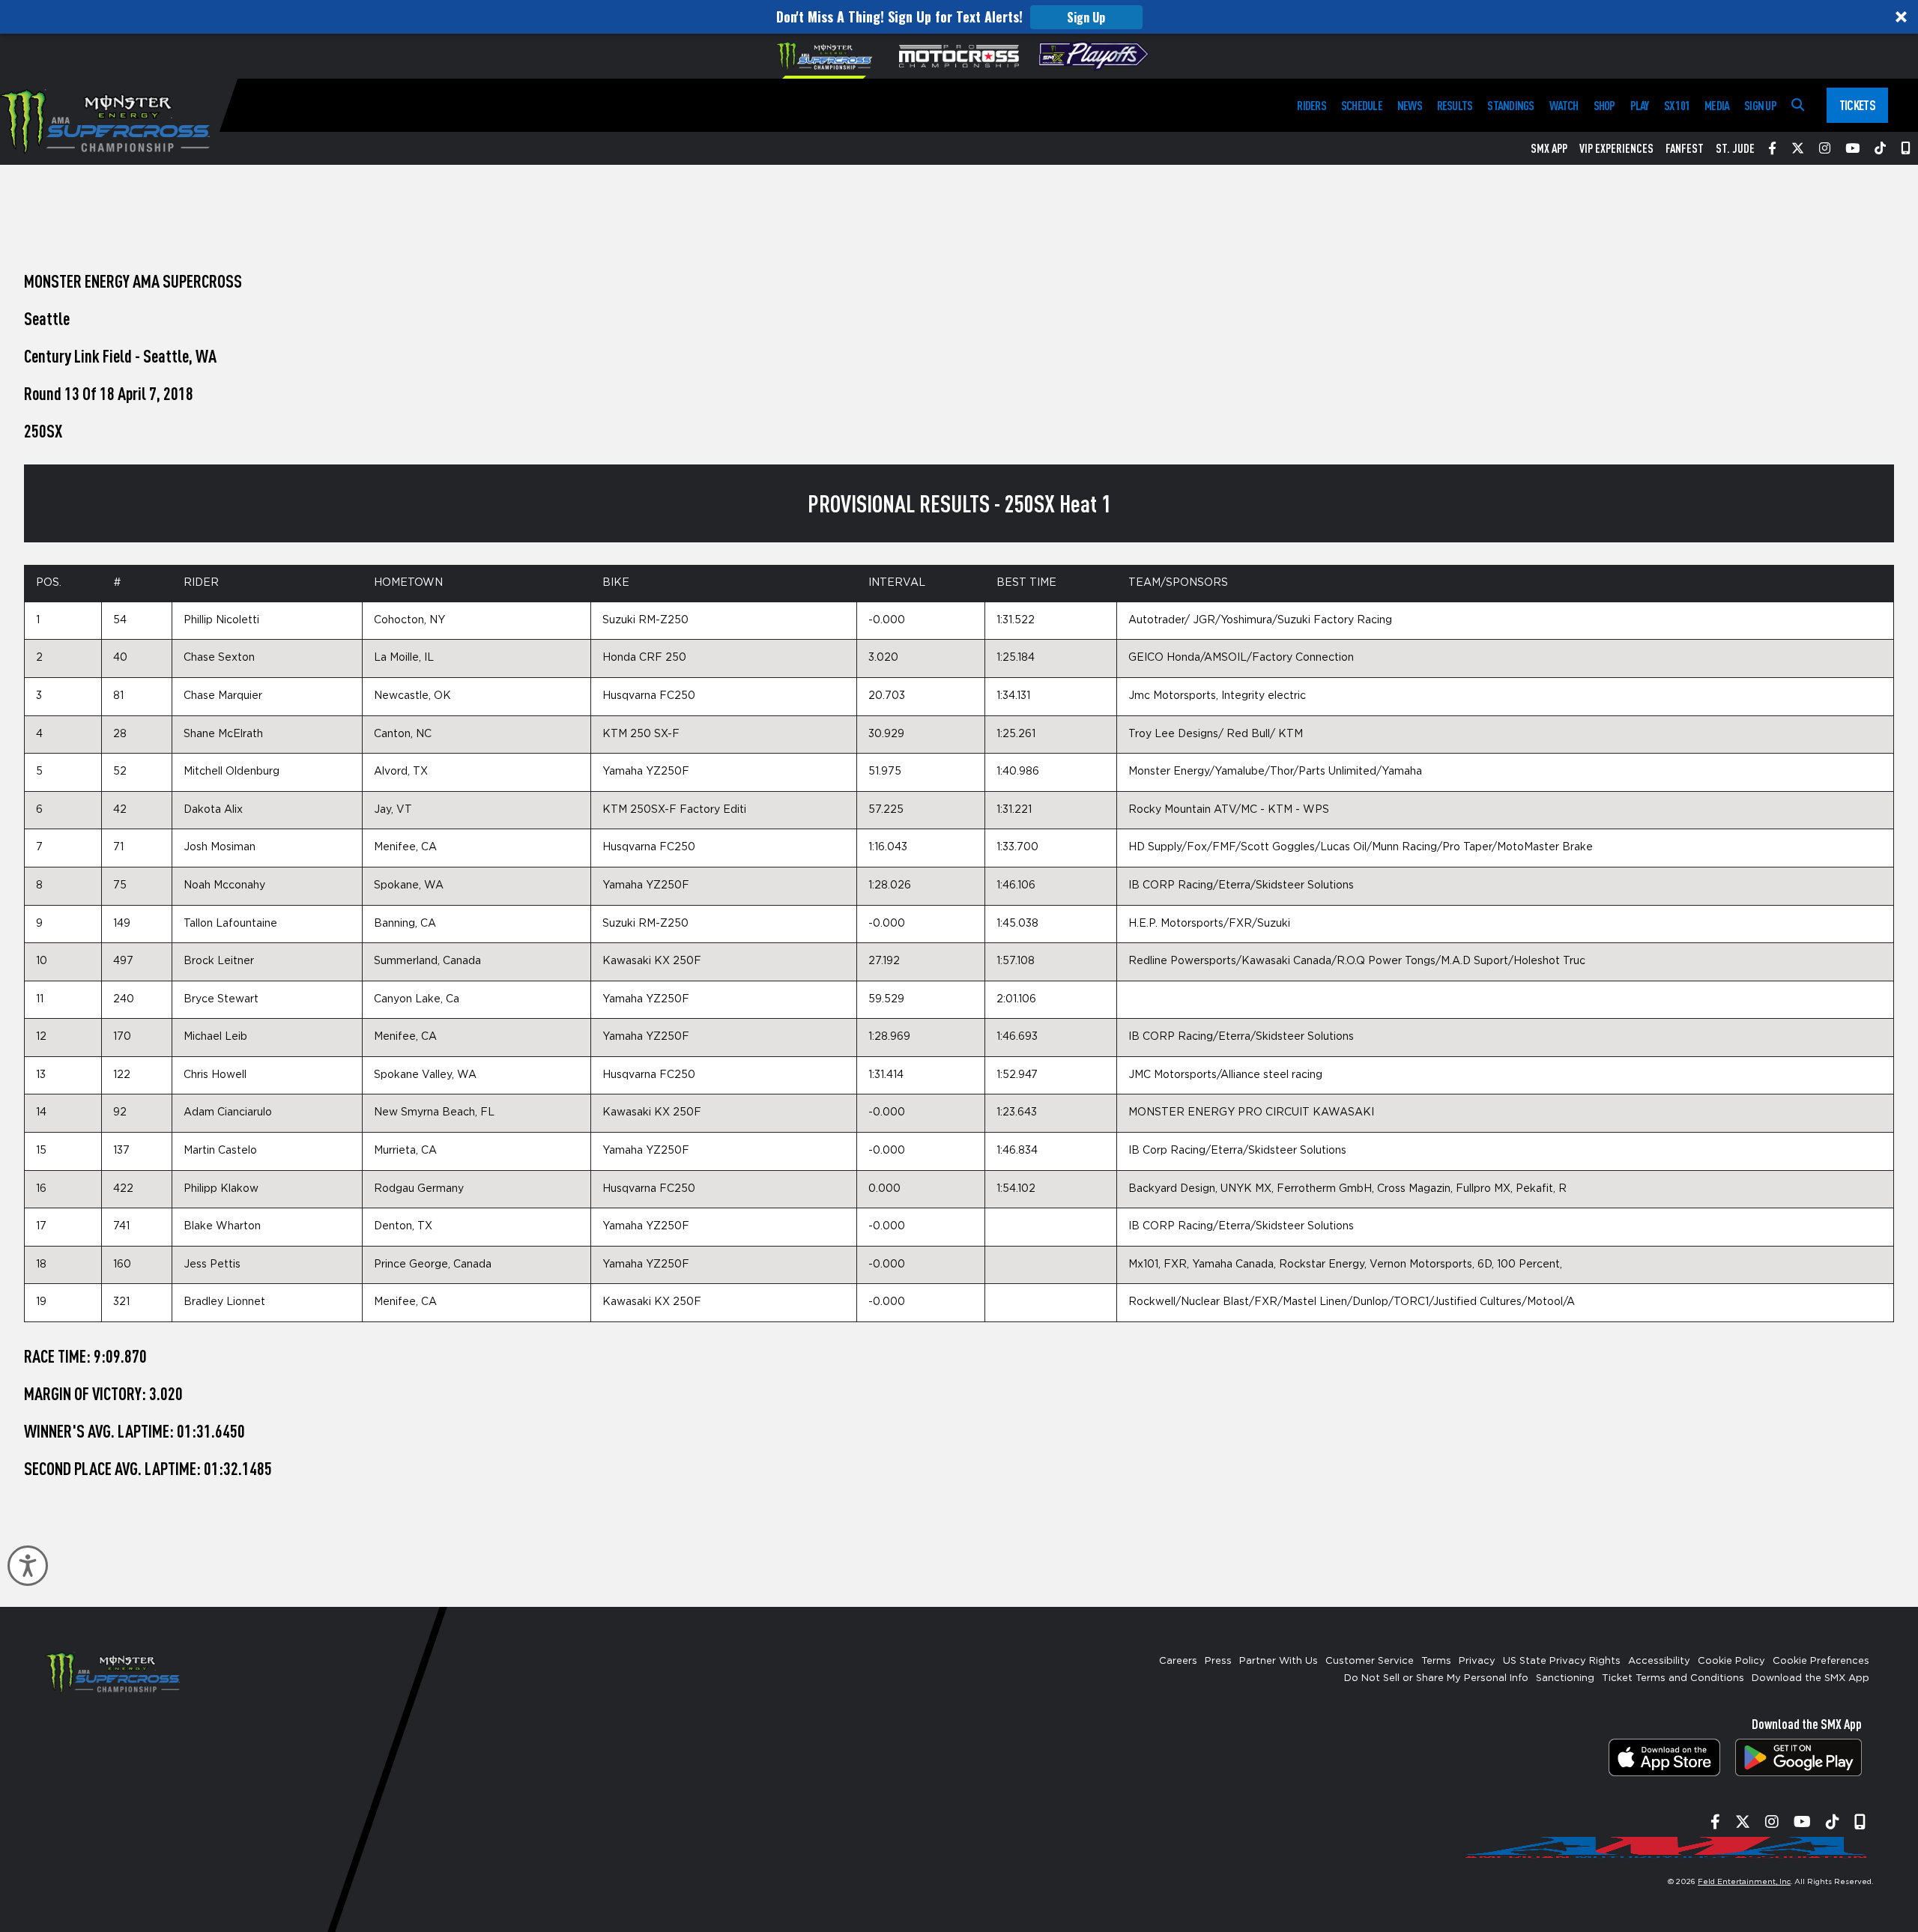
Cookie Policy (1731, 1661)
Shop (1604, 105)
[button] (959, 17)
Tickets (1857, 105)
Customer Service (1370, 1661)
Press (1218, 1661)
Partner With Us (1279, 1661)
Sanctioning (1565, 1678)
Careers (1178, 1661)
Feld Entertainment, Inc (1744, 1882)
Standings (1510, 105)
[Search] (1798, 105)
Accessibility (1659, 1661)
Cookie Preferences (1821, 1661)
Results (1455, 105)
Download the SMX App (1810, 1678)
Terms (1436, 1661)
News (1410, 105)
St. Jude (1735, 148)
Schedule (1362, 105)
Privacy (1477, 1661)
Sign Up (1086, 17)
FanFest (1685, 148)
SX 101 (1677, 105)
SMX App (1549, 148)
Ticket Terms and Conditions (1673, 1678)
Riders (1311, 105)
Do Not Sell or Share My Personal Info (1436, 1678)
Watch (1564, 105)
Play (1640, 105)
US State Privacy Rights (1562, 1661)
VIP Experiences (1616, 148)
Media (1717, 105)
